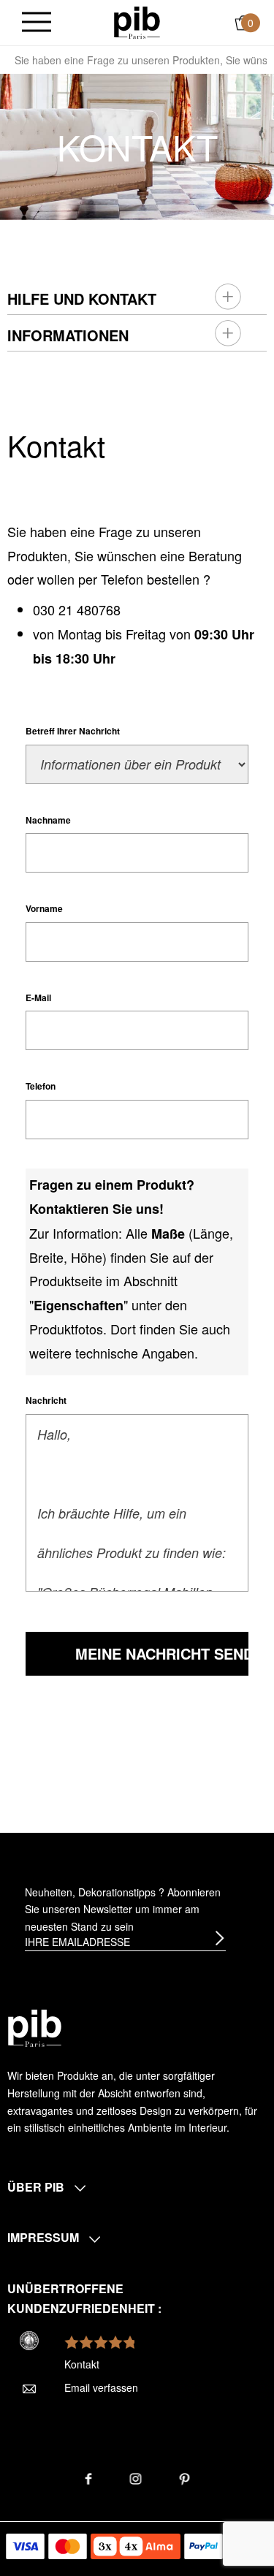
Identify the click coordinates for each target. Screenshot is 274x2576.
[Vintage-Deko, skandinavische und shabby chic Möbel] (137, 21)
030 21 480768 (77, 609)
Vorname (44, 908)
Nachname (48, 820)
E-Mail (38, 998)
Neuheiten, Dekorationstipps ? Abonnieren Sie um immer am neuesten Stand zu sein (123, 1910)
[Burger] (37, 23)
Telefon (41, 1086)
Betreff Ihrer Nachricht (73, 731)
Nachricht (46, 1400)
